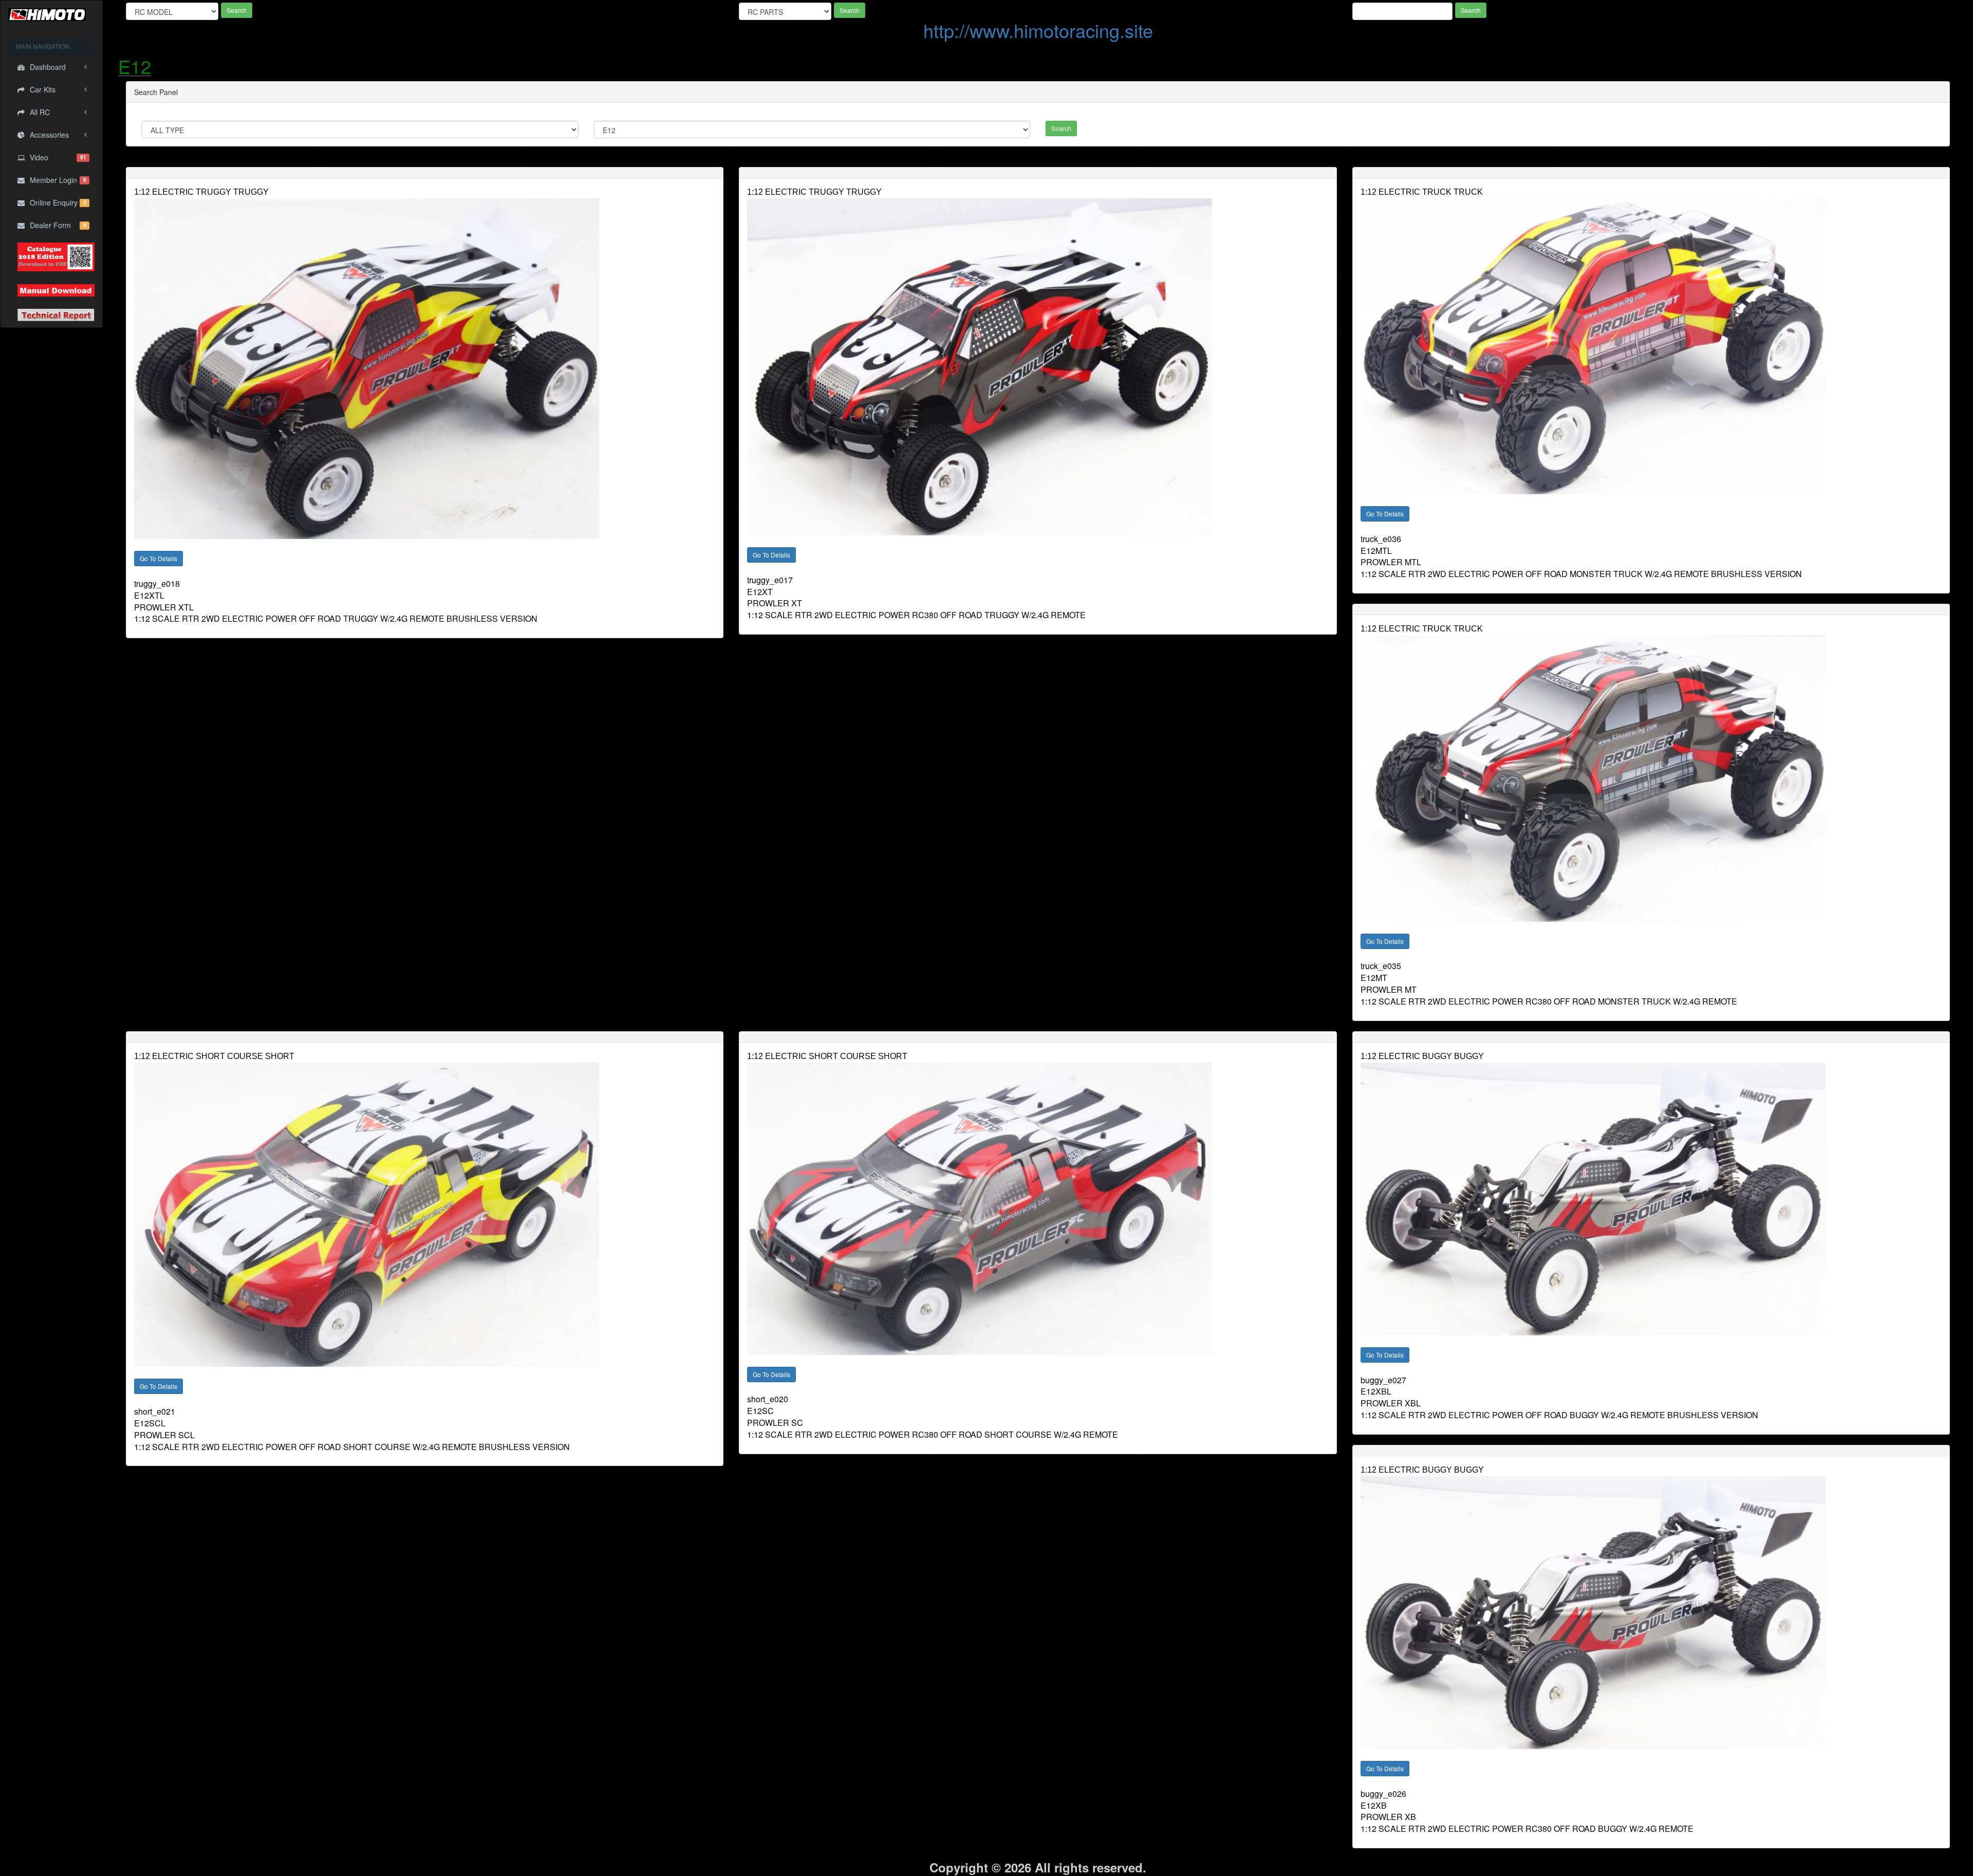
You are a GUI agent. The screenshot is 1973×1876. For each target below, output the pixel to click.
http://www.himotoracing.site (1038, 30)
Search (237, 10)
